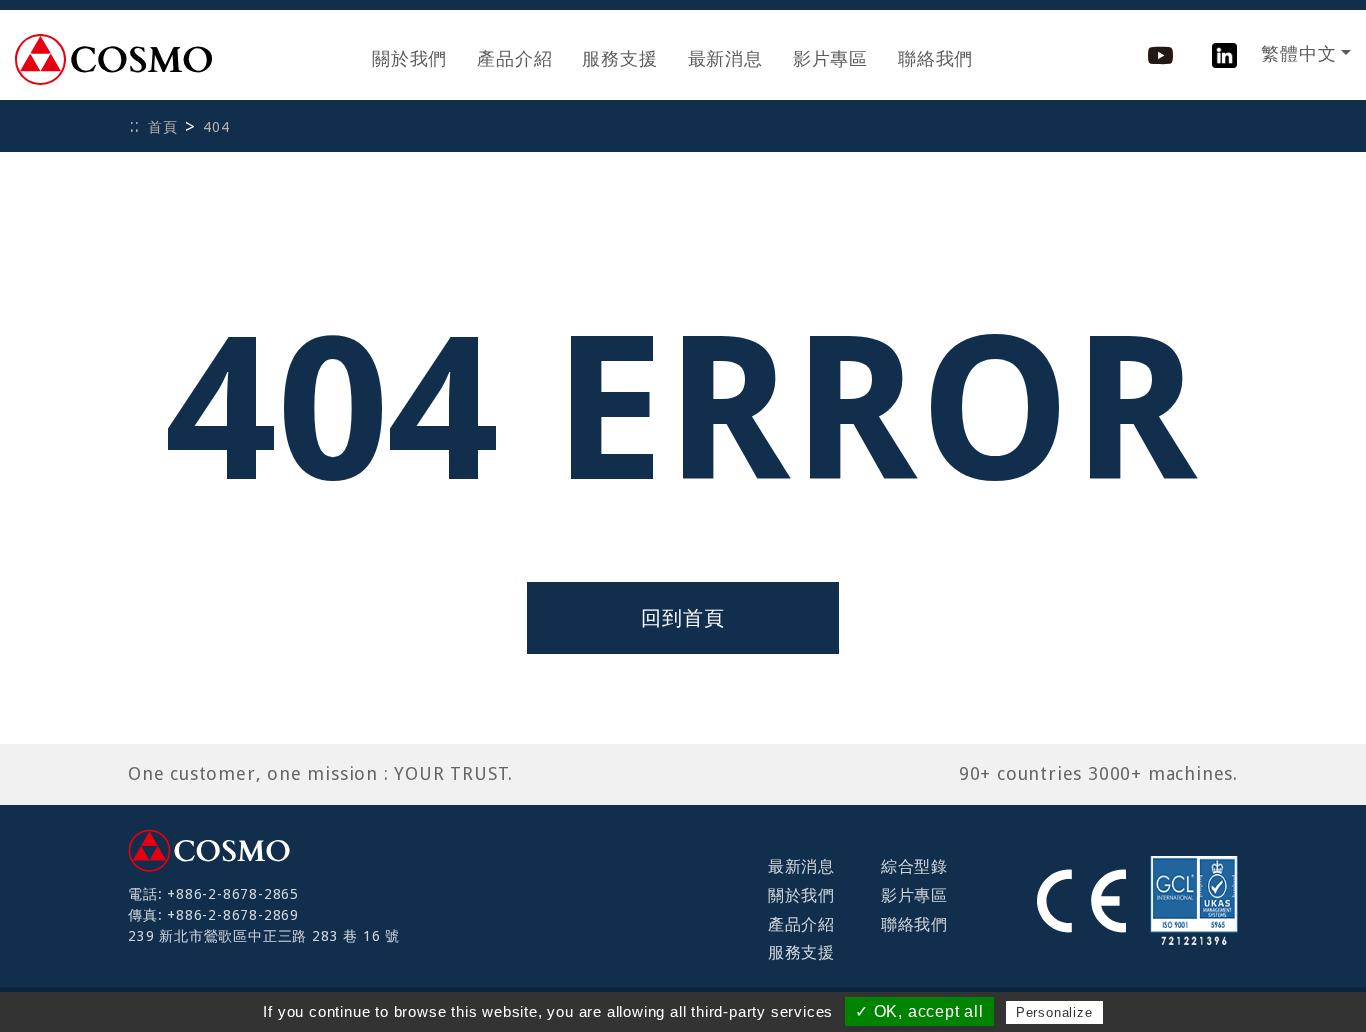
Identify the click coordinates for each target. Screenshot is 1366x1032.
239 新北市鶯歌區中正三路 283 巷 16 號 (264, 936)
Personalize (1054, 1012)
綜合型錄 (914, 866)
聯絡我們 (935, 58)
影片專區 (830, 58)
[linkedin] (1224, 53)
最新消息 (725, 58)
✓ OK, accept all (919, 1011)
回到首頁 (682, 618)
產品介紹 (514, 58)
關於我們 (409, 58)
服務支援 (619, 58)
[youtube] (1160, 53)
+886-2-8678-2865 (233, 894)
